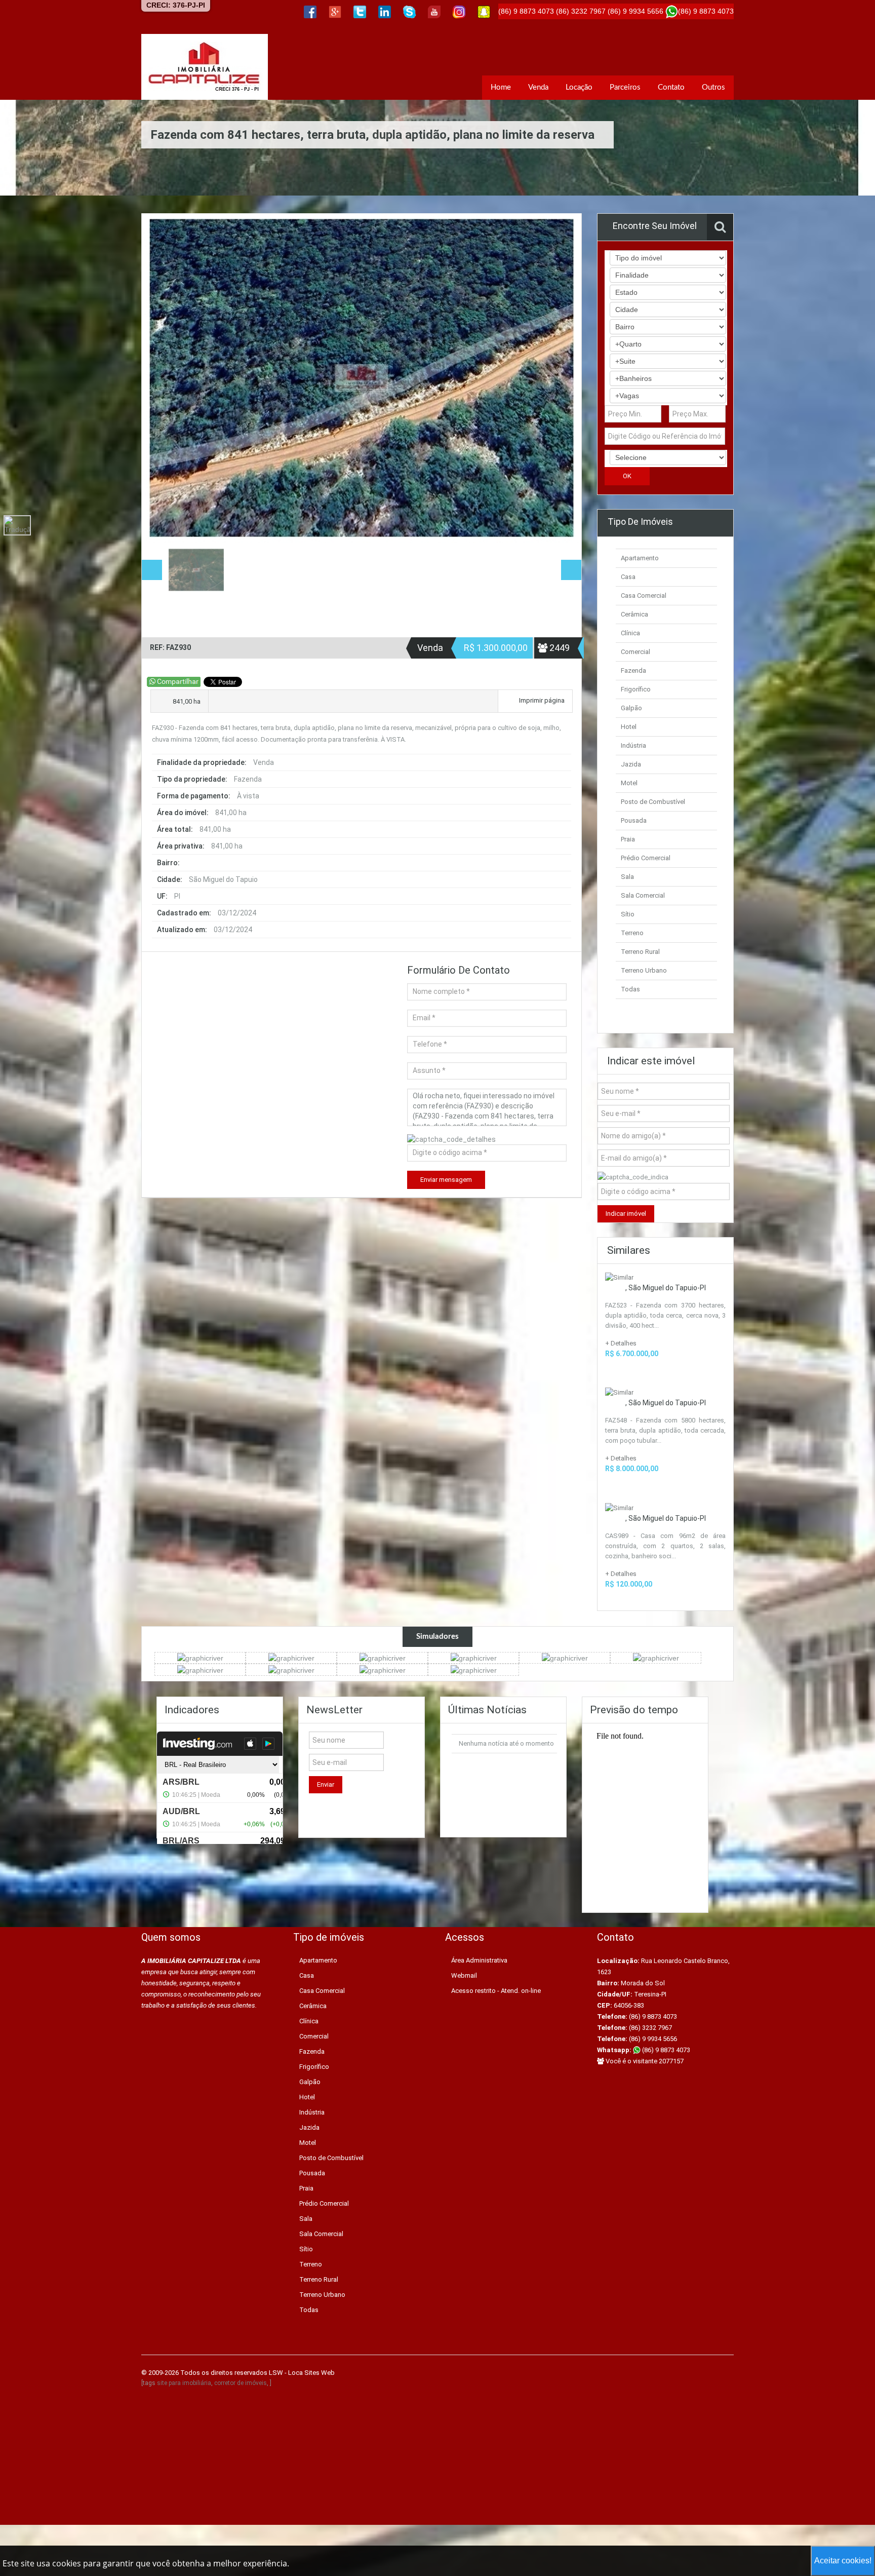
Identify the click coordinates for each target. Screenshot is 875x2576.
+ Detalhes (621, 1343)
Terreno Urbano (644, 970)
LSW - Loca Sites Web (302, 2373)
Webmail (464, 1975)
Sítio (628, 914)
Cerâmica (634, 614)
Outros (713, 87)
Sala (627, 877)
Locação (579, 87)
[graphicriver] (200, 1658)
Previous (160, 378)
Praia (628, 839)
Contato (671, 87)
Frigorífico (636, 689)
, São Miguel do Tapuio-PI (666, 1288)
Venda (538, 87)
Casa (628, 577)
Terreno (632, 933)
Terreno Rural (640, 952)
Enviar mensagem (446, 1180)
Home (501, 87)
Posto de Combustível (653, 802)
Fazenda (633, 670)
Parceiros (625, 87)
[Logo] (205, 67)
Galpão (631, 708)
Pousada (634, 820)
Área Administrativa (479, 1960)
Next (563, 378)
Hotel (629, 727)
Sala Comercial (643, 895)
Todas (630, 989)
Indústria (633, 745)
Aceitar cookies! (843, 2561)
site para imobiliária (184, 2383)
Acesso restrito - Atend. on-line (496, 1991)
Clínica (630, 633)
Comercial (635, 652)
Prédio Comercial (646, 858)
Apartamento (640, 558)
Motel (629, 783)
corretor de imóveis (241, 2383)
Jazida (631, 764)
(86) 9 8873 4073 (665, 2050)
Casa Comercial (644, 595)
